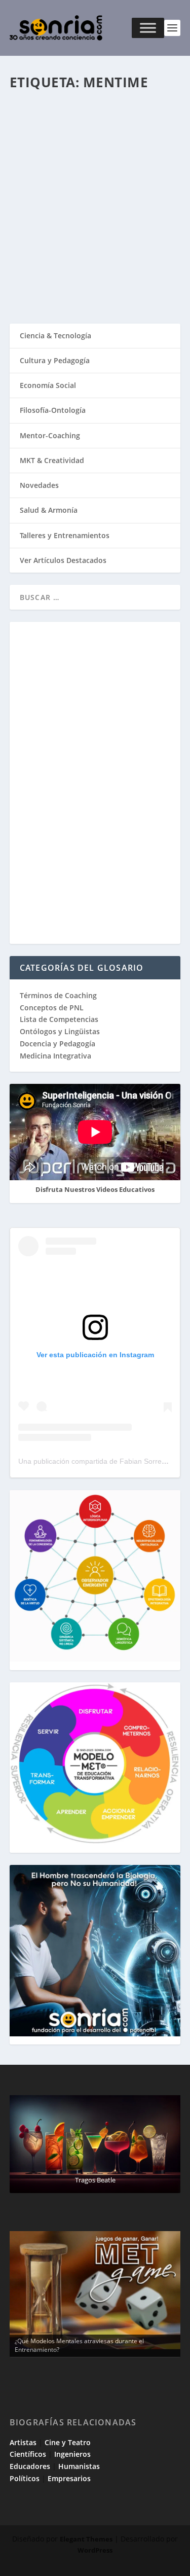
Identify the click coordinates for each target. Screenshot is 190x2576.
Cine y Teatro (68, 2442)
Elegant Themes (86, 2539)
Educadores (30, 2466)
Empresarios (69, 2478)
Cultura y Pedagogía (55, 360)
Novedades (39, 485)
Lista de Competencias (60, 1019)
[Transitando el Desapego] (95, 135)
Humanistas (79, 2466)
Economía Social (48, 385)
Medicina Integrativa (55, 1056)
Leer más (43, 279)
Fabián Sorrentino (85, 205)
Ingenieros (72, 2454)
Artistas (23, 2442)
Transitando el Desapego (80, 189)
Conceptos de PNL (52, 1008)
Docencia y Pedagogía (58, 1044)
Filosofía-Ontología (53, 410)
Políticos (25, 2478)
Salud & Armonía (49, 510)
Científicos (28, 2454)
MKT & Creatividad (52, 460)
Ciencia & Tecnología (55, 336)
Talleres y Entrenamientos (65, 535)
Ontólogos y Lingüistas (60, 1031)
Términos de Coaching (58, 995)
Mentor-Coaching (44, 215)
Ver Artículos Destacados (63, 560)
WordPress (95, 2550)
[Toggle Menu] (148, 28)
